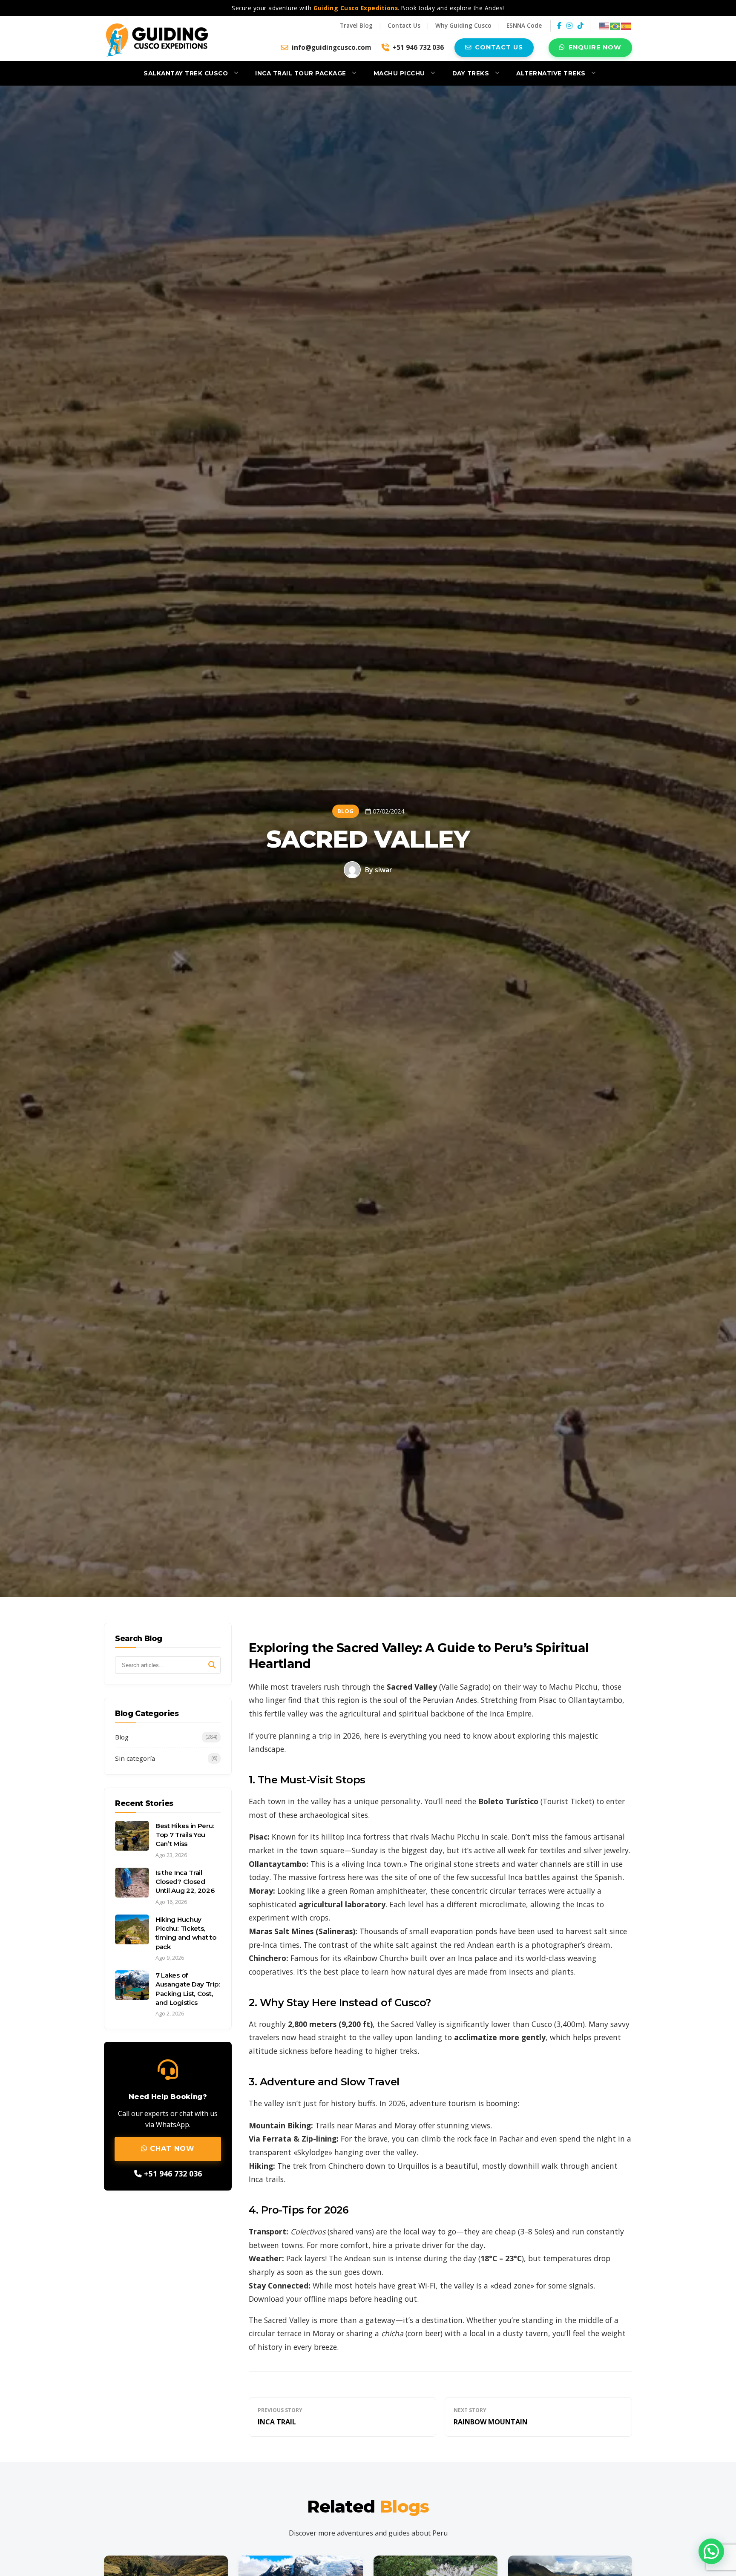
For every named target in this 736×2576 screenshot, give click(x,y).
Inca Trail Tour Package (301, 73)
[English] (604, 25)
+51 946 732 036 (418, 47)
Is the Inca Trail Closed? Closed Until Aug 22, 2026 (185, 1881)
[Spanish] (627, 25)
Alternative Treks (551, 73)
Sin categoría (166, 1758)
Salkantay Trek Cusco (186, 73)
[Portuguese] (615, 25)
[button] (711, 2551)
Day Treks (471, 73)
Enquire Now (595, 47)
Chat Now (171, 2149)
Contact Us (404, 25)
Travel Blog (356, 25)
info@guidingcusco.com (331, 47)
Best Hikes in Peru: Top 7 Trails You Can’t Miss (185, 1834)
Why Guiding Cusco (463, 25)
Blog (166, 1736)
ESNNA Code (524, 25)
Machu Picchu (399, 73)
